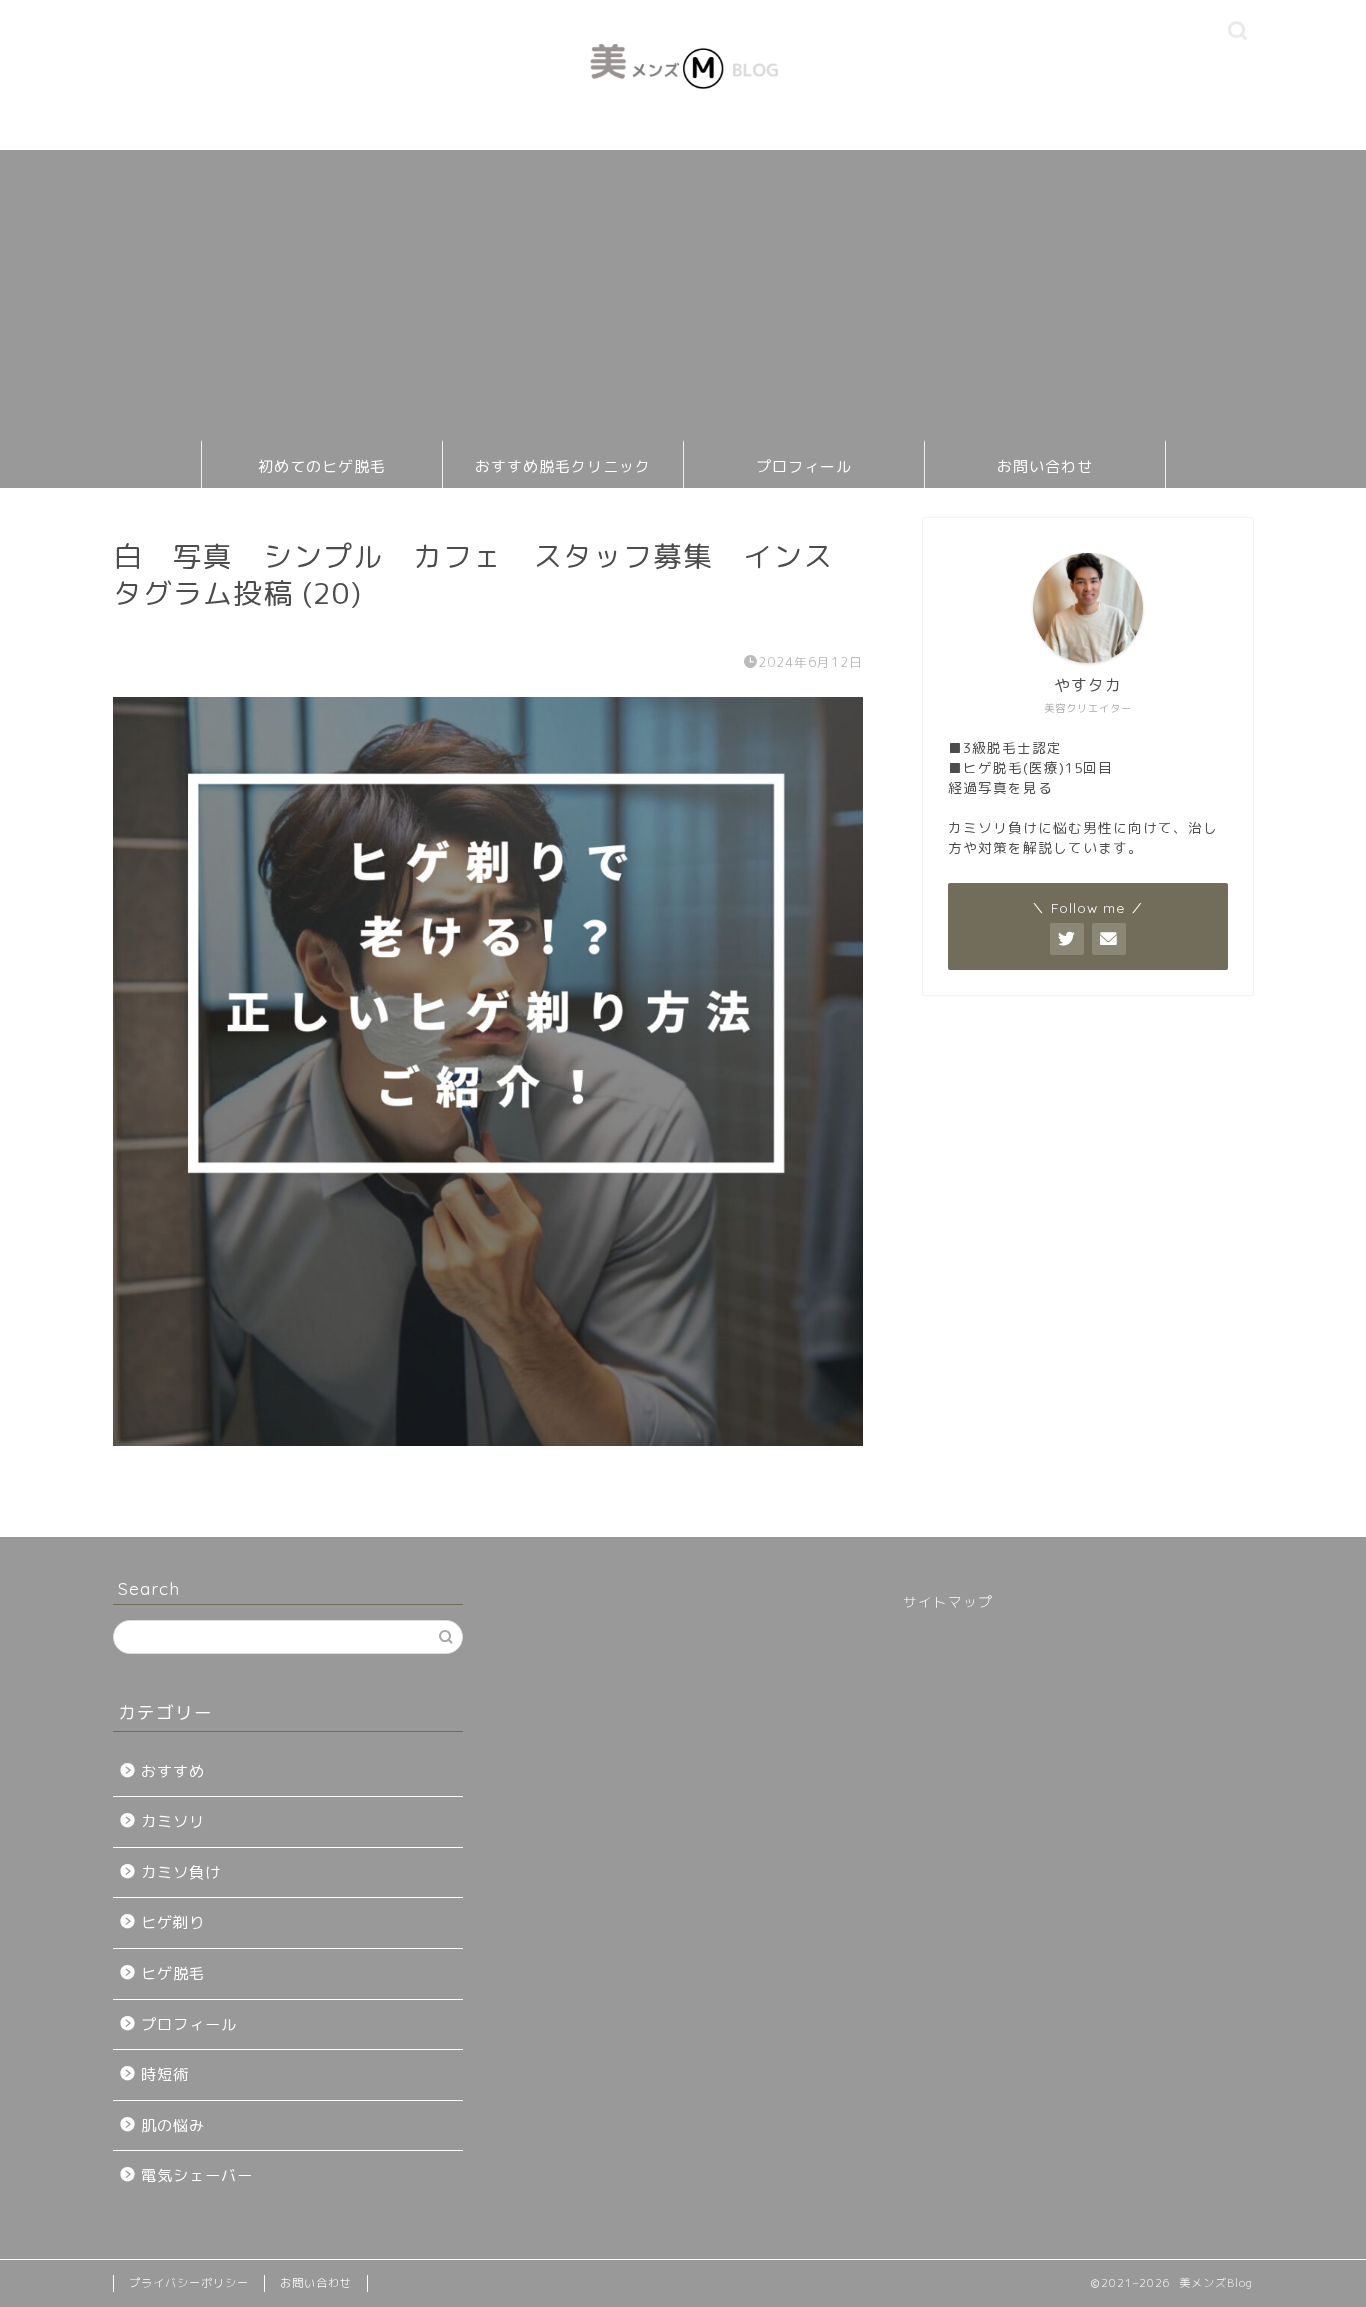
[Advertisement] (683, 290)
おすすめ (173, 1771)
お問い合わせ (1045, 466)
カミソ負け (181, 1872)
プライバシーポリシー (189, 2283)
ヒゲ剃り (173, 1922)
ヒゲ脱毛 (173, 1973)
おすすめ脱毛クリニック (563, 466)
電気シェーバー (197, 2175)
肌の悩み (173, 2125)
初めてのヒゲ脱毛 (322, 466)
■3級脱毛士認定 (1005, 747)
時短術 (165, 2074)
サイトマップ (948, 1601)
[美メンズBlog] (683, 110)
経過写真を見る (1000, 787)
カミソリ (173, 1821)
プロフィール (804, 466)
